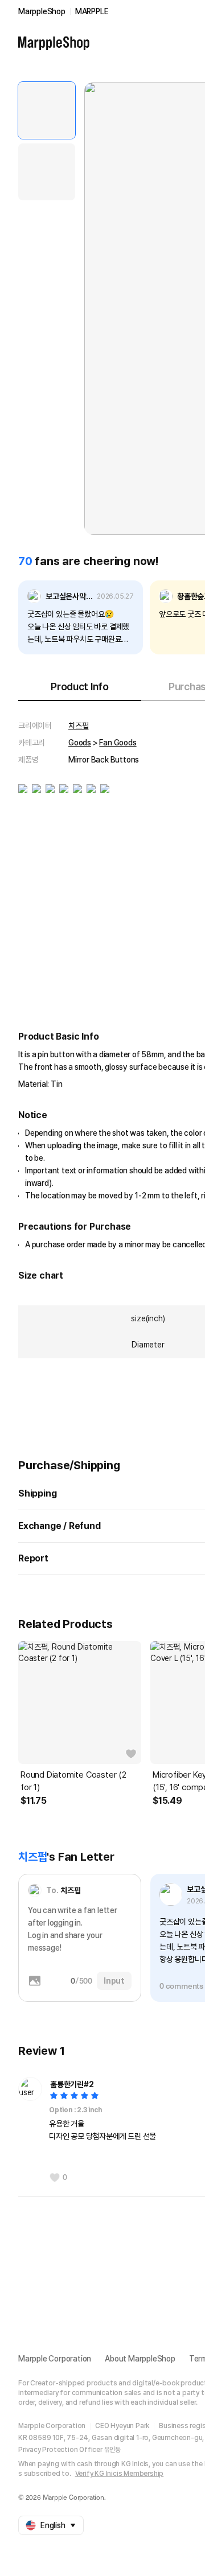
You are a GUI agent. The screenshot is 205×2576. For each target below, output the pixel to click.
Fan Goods (118, 743)
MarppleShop (42, 11)
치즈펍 (78, 726)
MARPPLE (92, 11)
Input (114, 1981)
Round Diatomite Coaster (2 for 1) (73, 1781)
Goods (80, 743)
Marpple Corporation (55, 2359)
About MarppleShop (140, 2359)
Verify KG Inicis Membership (120, 2474)
